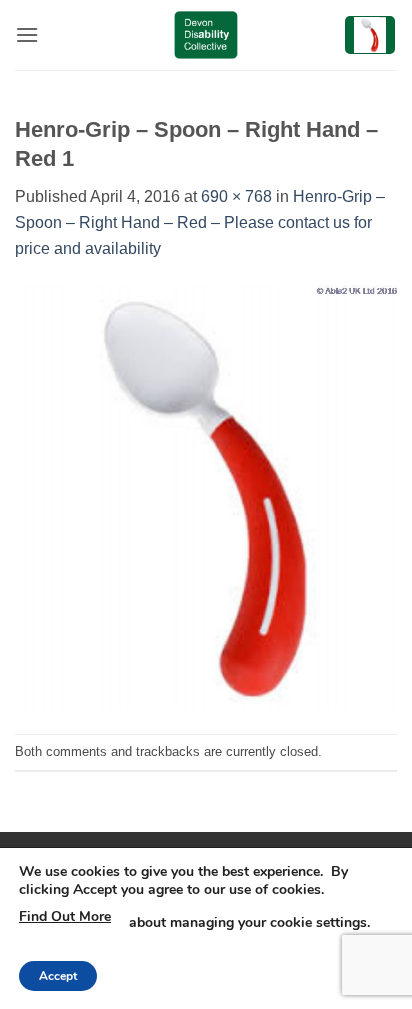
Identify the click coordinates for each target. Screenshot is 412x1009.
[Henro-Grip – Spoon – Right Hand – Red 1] (206, 496)
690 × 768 (236, 196)
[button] (27, 34)
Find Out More (65, 916)
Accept (58, 976)
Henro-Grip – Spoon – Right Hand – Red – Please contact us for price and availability (200, 222)
